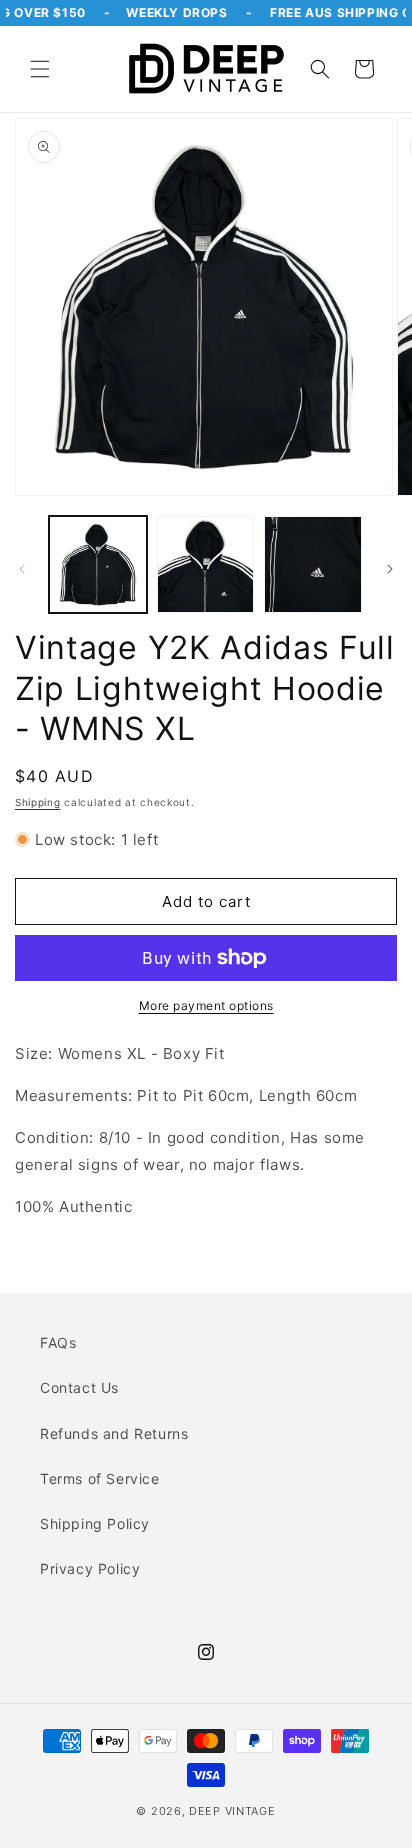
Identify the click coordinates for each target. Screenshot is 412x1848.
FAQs (58, 1342)
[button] (40, 69)
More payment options (206, 1005)
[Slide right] (390, 569)
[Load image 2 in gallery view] (206, 565)
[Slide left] (22, 569)
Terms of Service (100, 1478)
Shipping (38, 802)
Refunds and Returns (114, 1433)
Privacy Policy (90, 1568)
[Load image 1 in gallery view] (98, 565)
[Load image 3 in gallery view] (313, 565)
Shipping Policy (95, 1523)
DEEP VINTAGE (232, 1811)
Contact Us (79, 1387)
